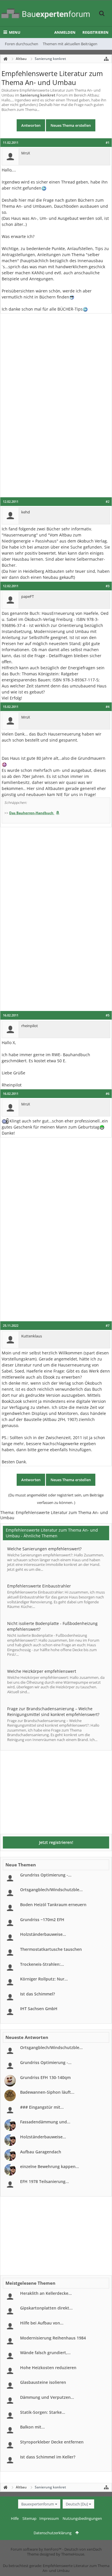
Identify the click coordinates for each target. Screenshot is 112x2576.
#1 (108, 143)
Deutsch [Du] (77, 2504)
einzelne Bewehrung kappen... (50, 2166)
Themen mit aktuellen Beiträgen (70, 44)
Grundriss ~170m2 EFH (42, 1920)
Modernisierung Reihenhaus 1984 (53, 2338)
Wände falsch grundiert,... (45, 2353)
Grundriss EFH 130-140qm (45, 2077)
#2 (108, 502)
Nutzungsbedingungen (82, 2518)
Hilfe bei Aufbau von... (42, 2323)
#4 (108, 707)
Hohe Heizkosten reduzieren (48, 2368)
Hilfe (15, 2518)
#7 (108, 1326)
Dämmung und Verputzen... (47, 2397)
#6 (108, 1094)
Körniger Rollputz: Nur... (44, 1979)
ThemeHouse (73, 2554)
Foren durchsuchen (22, 44)
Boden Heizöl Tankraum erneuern (53, 1905)
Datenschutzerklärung (53, 2533)
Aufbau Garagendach (41, 2152)
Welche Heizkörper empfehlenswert (42, 1671)
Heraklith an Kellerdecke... (46, 2293)
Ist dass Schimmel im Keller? (48, 2457)
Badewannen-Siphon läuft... (47, 2092)
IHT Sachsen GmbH (39, 2009)
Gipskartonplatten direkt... (46, 2308)
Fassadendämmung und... (45, 2122)
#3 (108, 586)
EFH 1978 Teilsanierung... (45, 2181)
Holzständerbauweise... (43, 1934)
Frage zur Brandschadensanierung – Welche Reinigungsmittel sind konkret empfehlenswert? (53, 1712)
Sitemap (29, 2518)
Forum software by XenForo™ (36, 2549)
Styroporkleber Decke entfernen (52, 2442)
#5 (108, 1015)
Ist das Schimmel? (37, 1994)
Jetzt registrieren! (56, 1842)
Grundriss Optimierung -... (46, 1875)
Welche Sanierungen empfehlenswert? (44, 1549)
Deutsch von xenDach (83, 2549)
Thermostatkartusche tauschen (51, 1949)
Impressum (49, 2518)
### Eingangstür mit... (42, 2107)
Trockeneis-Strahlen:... (42, 1964)
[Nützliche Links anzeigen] (106, 59)
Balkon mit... (32, 2427)
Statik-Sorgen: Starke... (43, 2412)
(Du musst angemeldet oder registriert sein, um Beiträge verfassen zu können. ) (56, 1499)
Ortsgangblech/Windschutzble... (51, 1890)
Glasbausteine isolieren (43, 2382)
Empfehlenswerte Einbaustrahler (39, 1586)
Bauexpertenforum (38, 2504)
